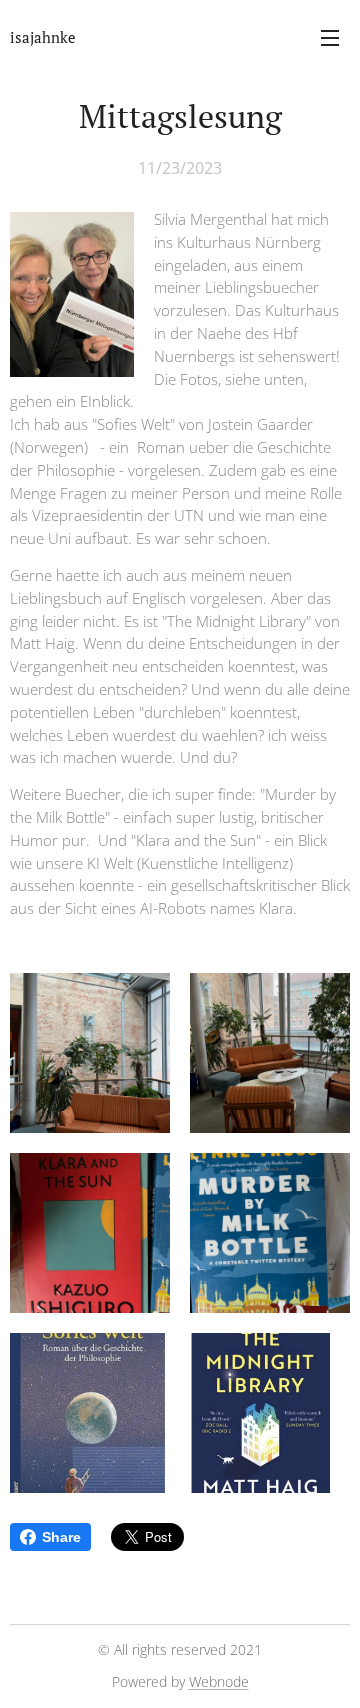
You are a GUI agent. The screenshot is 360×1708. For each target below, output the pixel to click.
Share (61, 1537)
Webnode (219, 1681)
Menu (330, 37)
